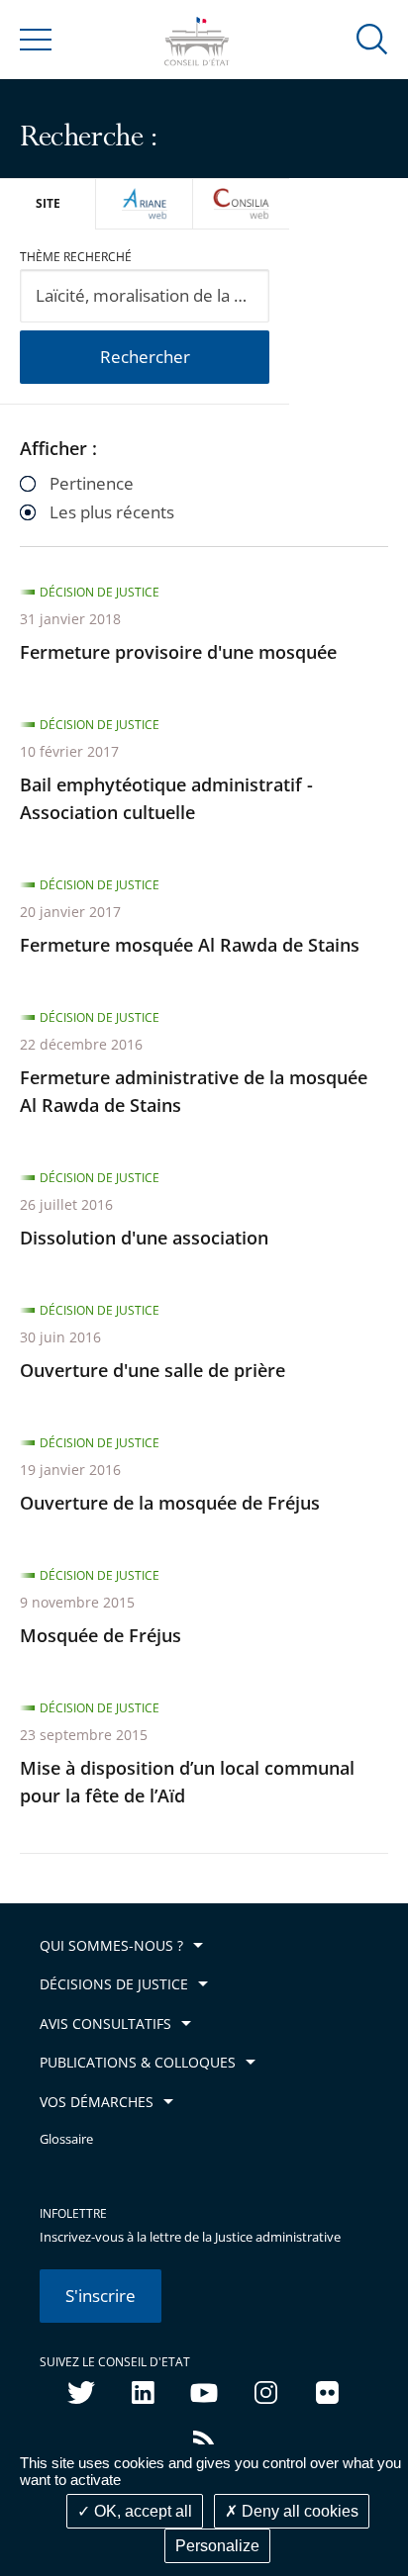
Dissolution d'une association (144, 1238)
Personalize (217, 2546)
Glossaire (66, 2139)
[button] (372, 38)
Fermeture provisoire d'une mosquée (178, 652)
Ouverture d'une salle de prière (153, 1370)
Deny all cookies (298, 2511)
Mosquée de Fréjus (101, 1635)
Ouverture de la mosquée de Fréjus (170, 1503)
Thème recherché (76, 257)
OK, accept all (141, 2511)
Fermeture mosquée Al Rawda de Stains (190, 945)
